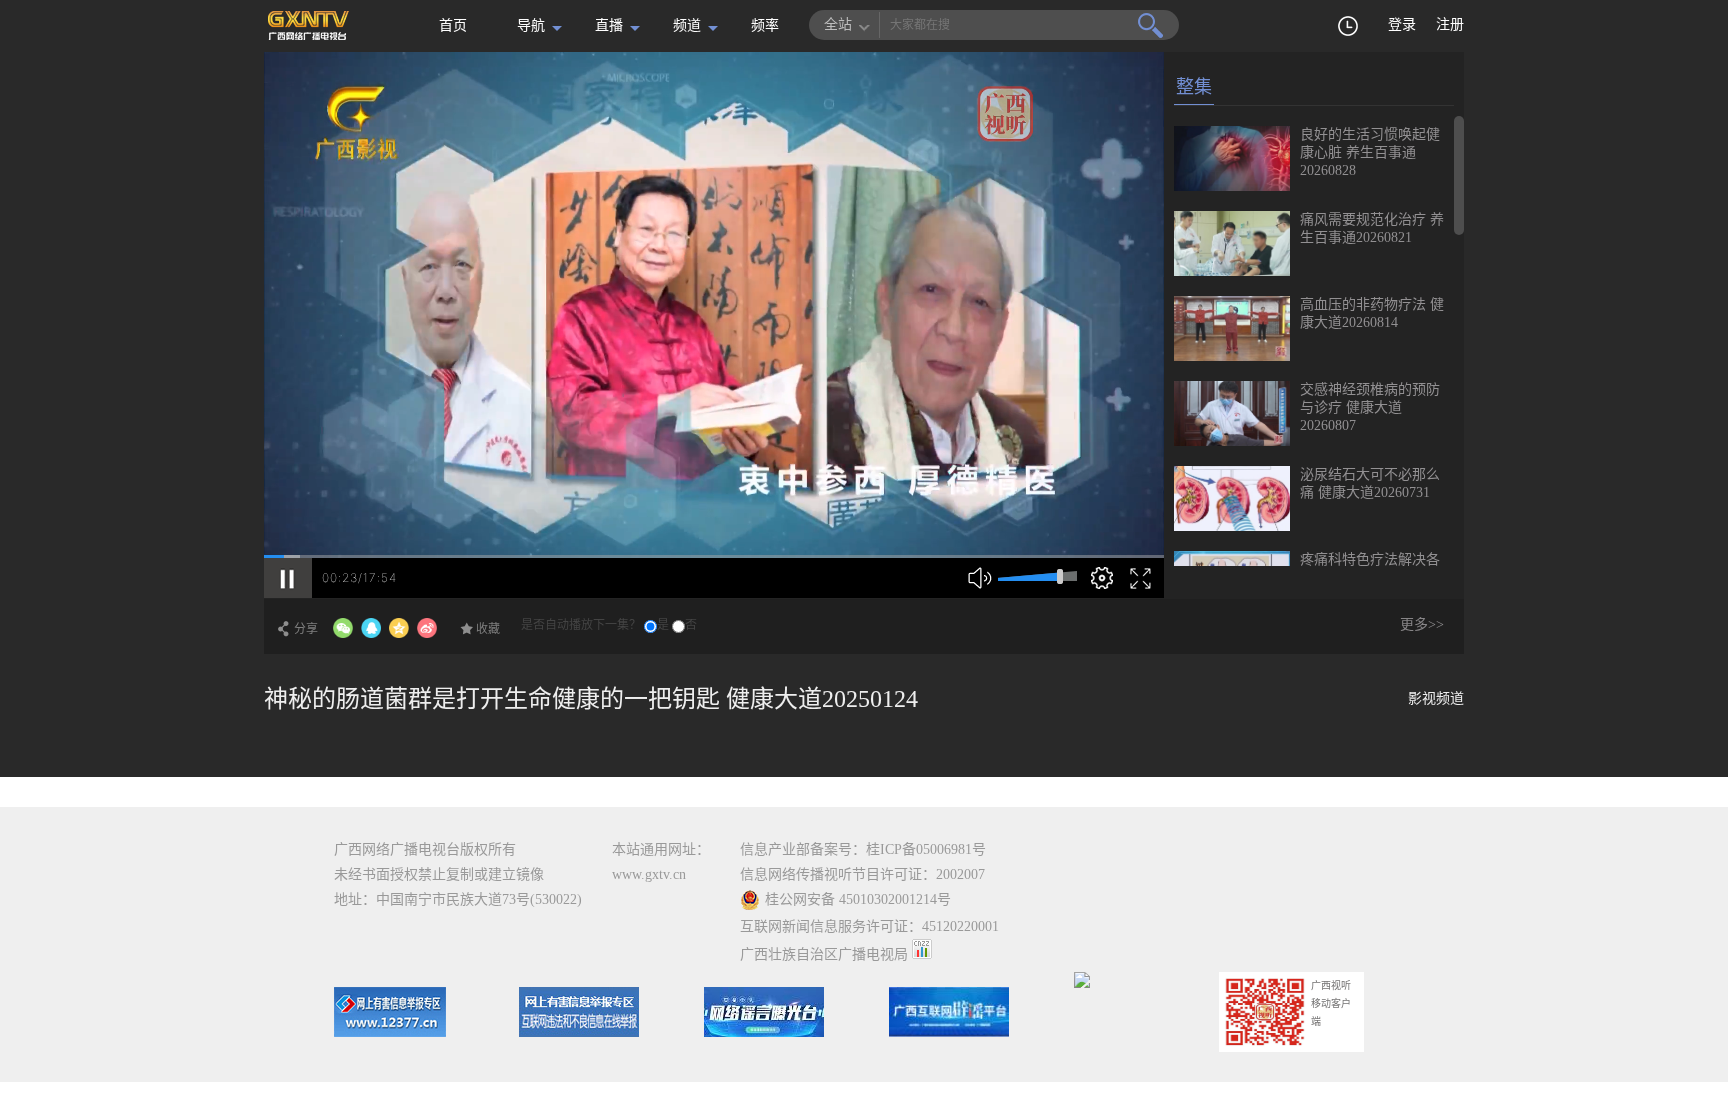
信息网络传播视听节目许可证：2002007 (862, 874)
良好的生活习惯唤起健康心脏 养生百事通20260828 (1370, 152)
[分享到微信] (343, 628)
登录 (1402, 24)
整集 (1194, 87)
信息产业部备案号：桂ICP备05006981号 (863, 849)
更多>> (1422, 624)
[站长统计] (922, 954)
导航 (531, 25)
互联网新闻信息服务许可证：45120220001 (869, 926)
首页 (453, 25)
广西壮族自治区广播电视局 (824, 954)
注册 (1450, 24)
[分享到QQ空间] (399, 628)
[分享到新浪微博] (427, 628)
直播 (609, 25)
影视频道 (1436, 698)
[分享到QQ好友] (371, 628)
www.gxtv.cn (649, 874)
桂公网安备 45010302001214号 (858, 899)
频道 (687, 25)
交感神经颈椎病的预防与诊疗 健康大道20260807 (1370, 407)
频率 (765, 25)
